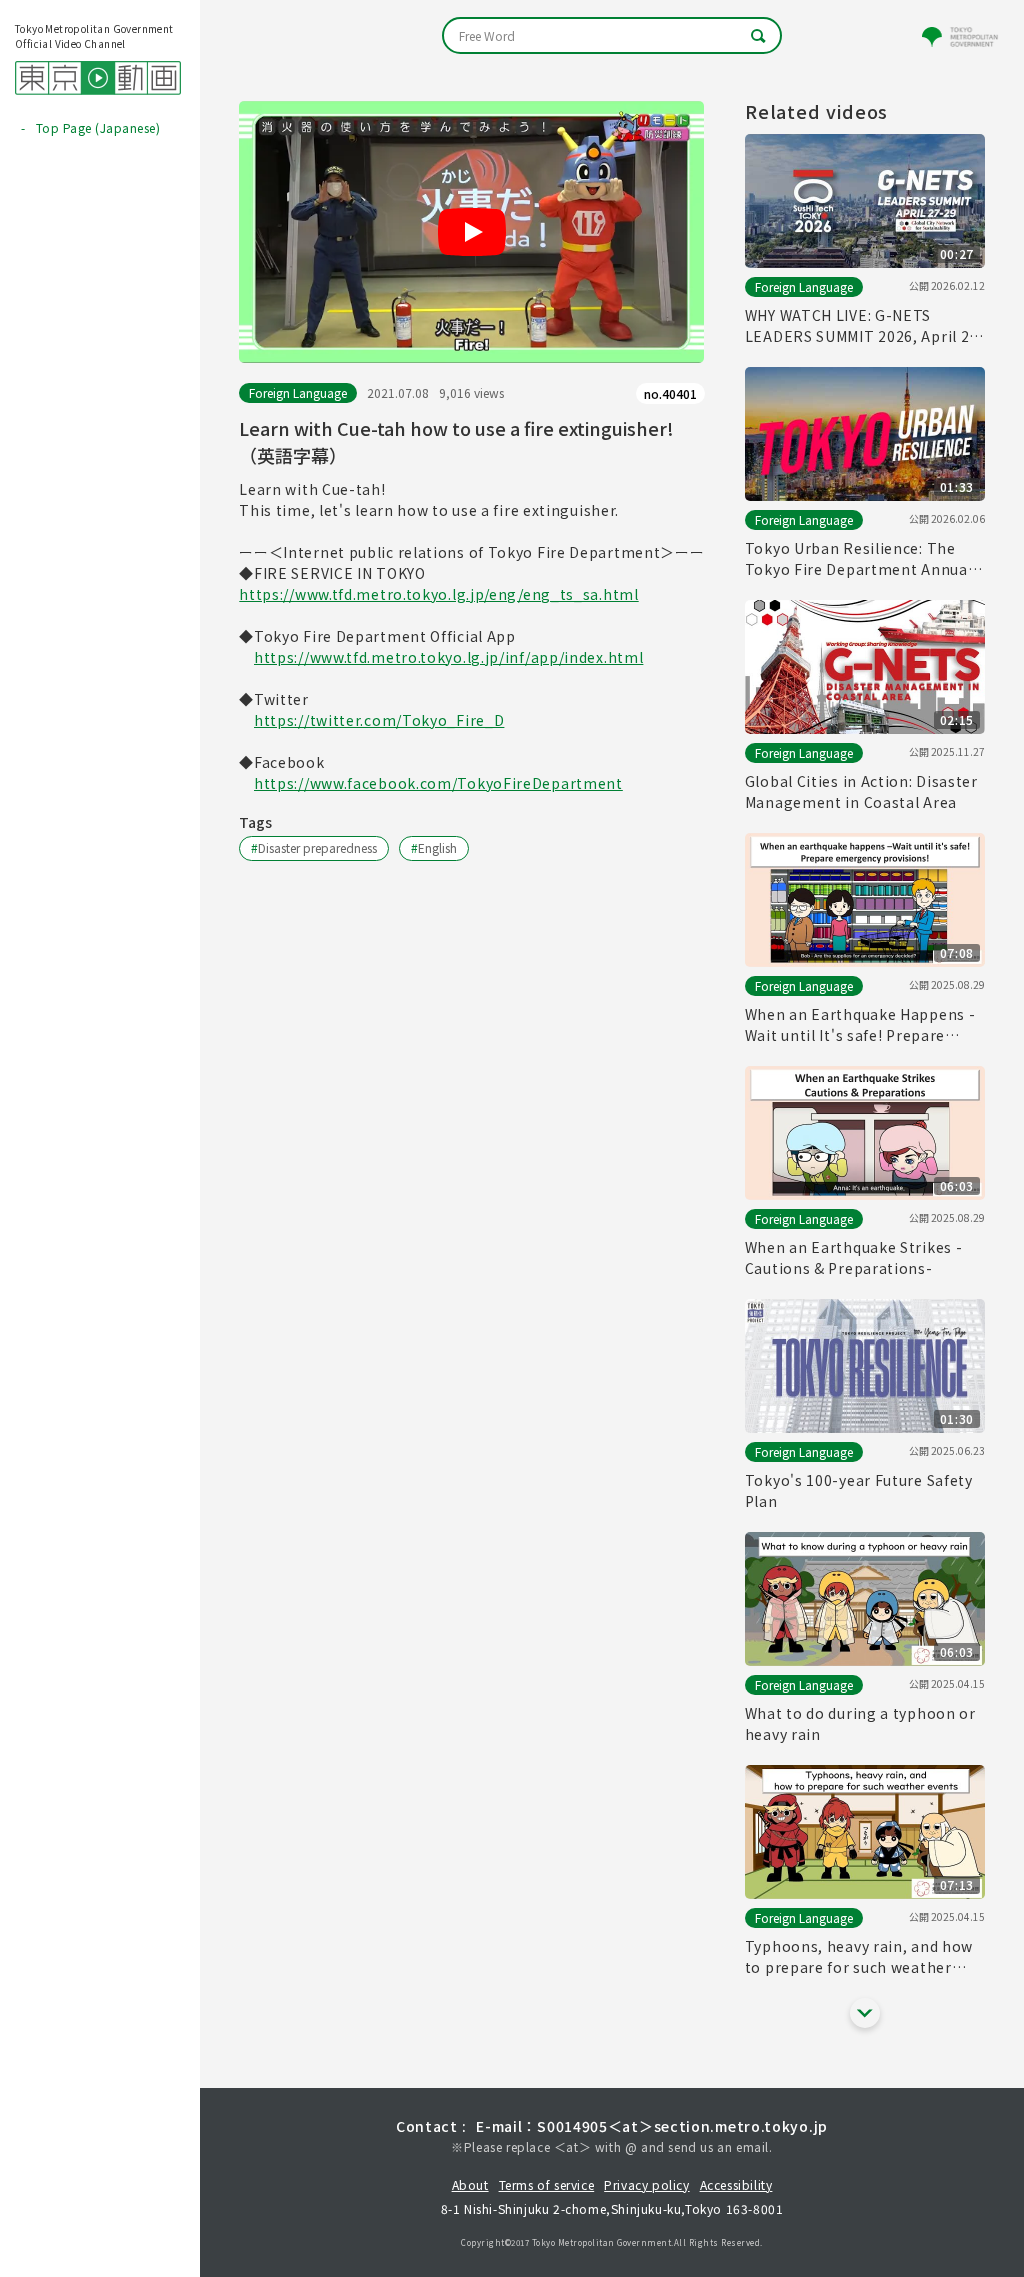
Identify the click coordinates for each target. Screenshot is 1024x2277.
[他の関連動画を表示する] (865, 2013)
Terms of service (547, 2184)
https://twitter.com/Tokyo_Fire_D (379, 720)
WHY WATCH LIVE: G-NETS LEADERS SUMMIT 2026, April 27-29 (865, 326)
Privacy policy (646, 2184)
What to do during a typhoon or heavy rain (860, 1723)
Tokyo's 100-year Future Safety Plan (859, 1490)
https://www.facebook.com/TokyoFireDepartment (438, 783)
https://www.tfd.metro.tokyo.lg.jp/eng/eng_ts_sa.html (438, 594)
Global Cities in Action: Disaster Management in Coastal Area (861, 791)
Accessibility (736, 2184)
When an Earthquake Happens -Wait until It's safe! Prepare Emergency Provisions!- (860, 1025)
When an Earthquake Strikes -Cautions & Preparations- (854, 1257)
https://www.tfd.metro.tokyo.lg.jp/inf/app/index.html (448, 657)
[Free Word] (612, 35)
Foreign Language (298, 392)
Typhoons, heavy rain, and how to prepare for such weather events (859, 1957)
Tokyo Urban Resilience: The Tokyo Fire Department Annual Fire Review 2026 (859, 559)
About (470, 2184)
